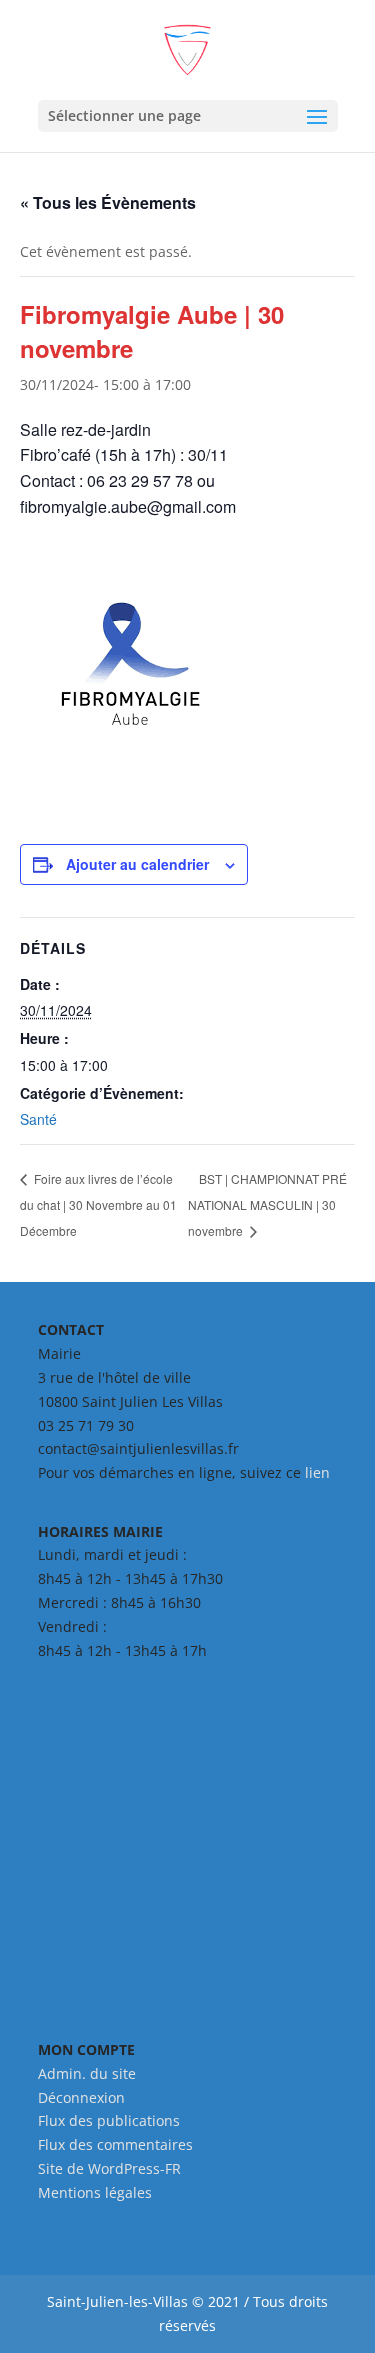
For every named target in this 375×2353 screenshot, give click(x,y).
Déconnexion (81, 2097)
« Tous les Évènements (108, 202)
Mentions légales (95, 2192)
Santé (38, 1119)
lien (317, 1472)
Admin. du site (87, 2073)
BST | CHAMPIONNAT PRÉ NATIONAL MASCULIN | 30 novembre (267, 1204)
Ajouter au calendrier (137, 864)
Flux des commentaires (115, 2144)
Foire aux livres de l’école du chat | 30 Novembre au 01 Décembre (98, 1204)
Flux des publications (109, 2120)
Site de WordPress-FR (109, 2168)
